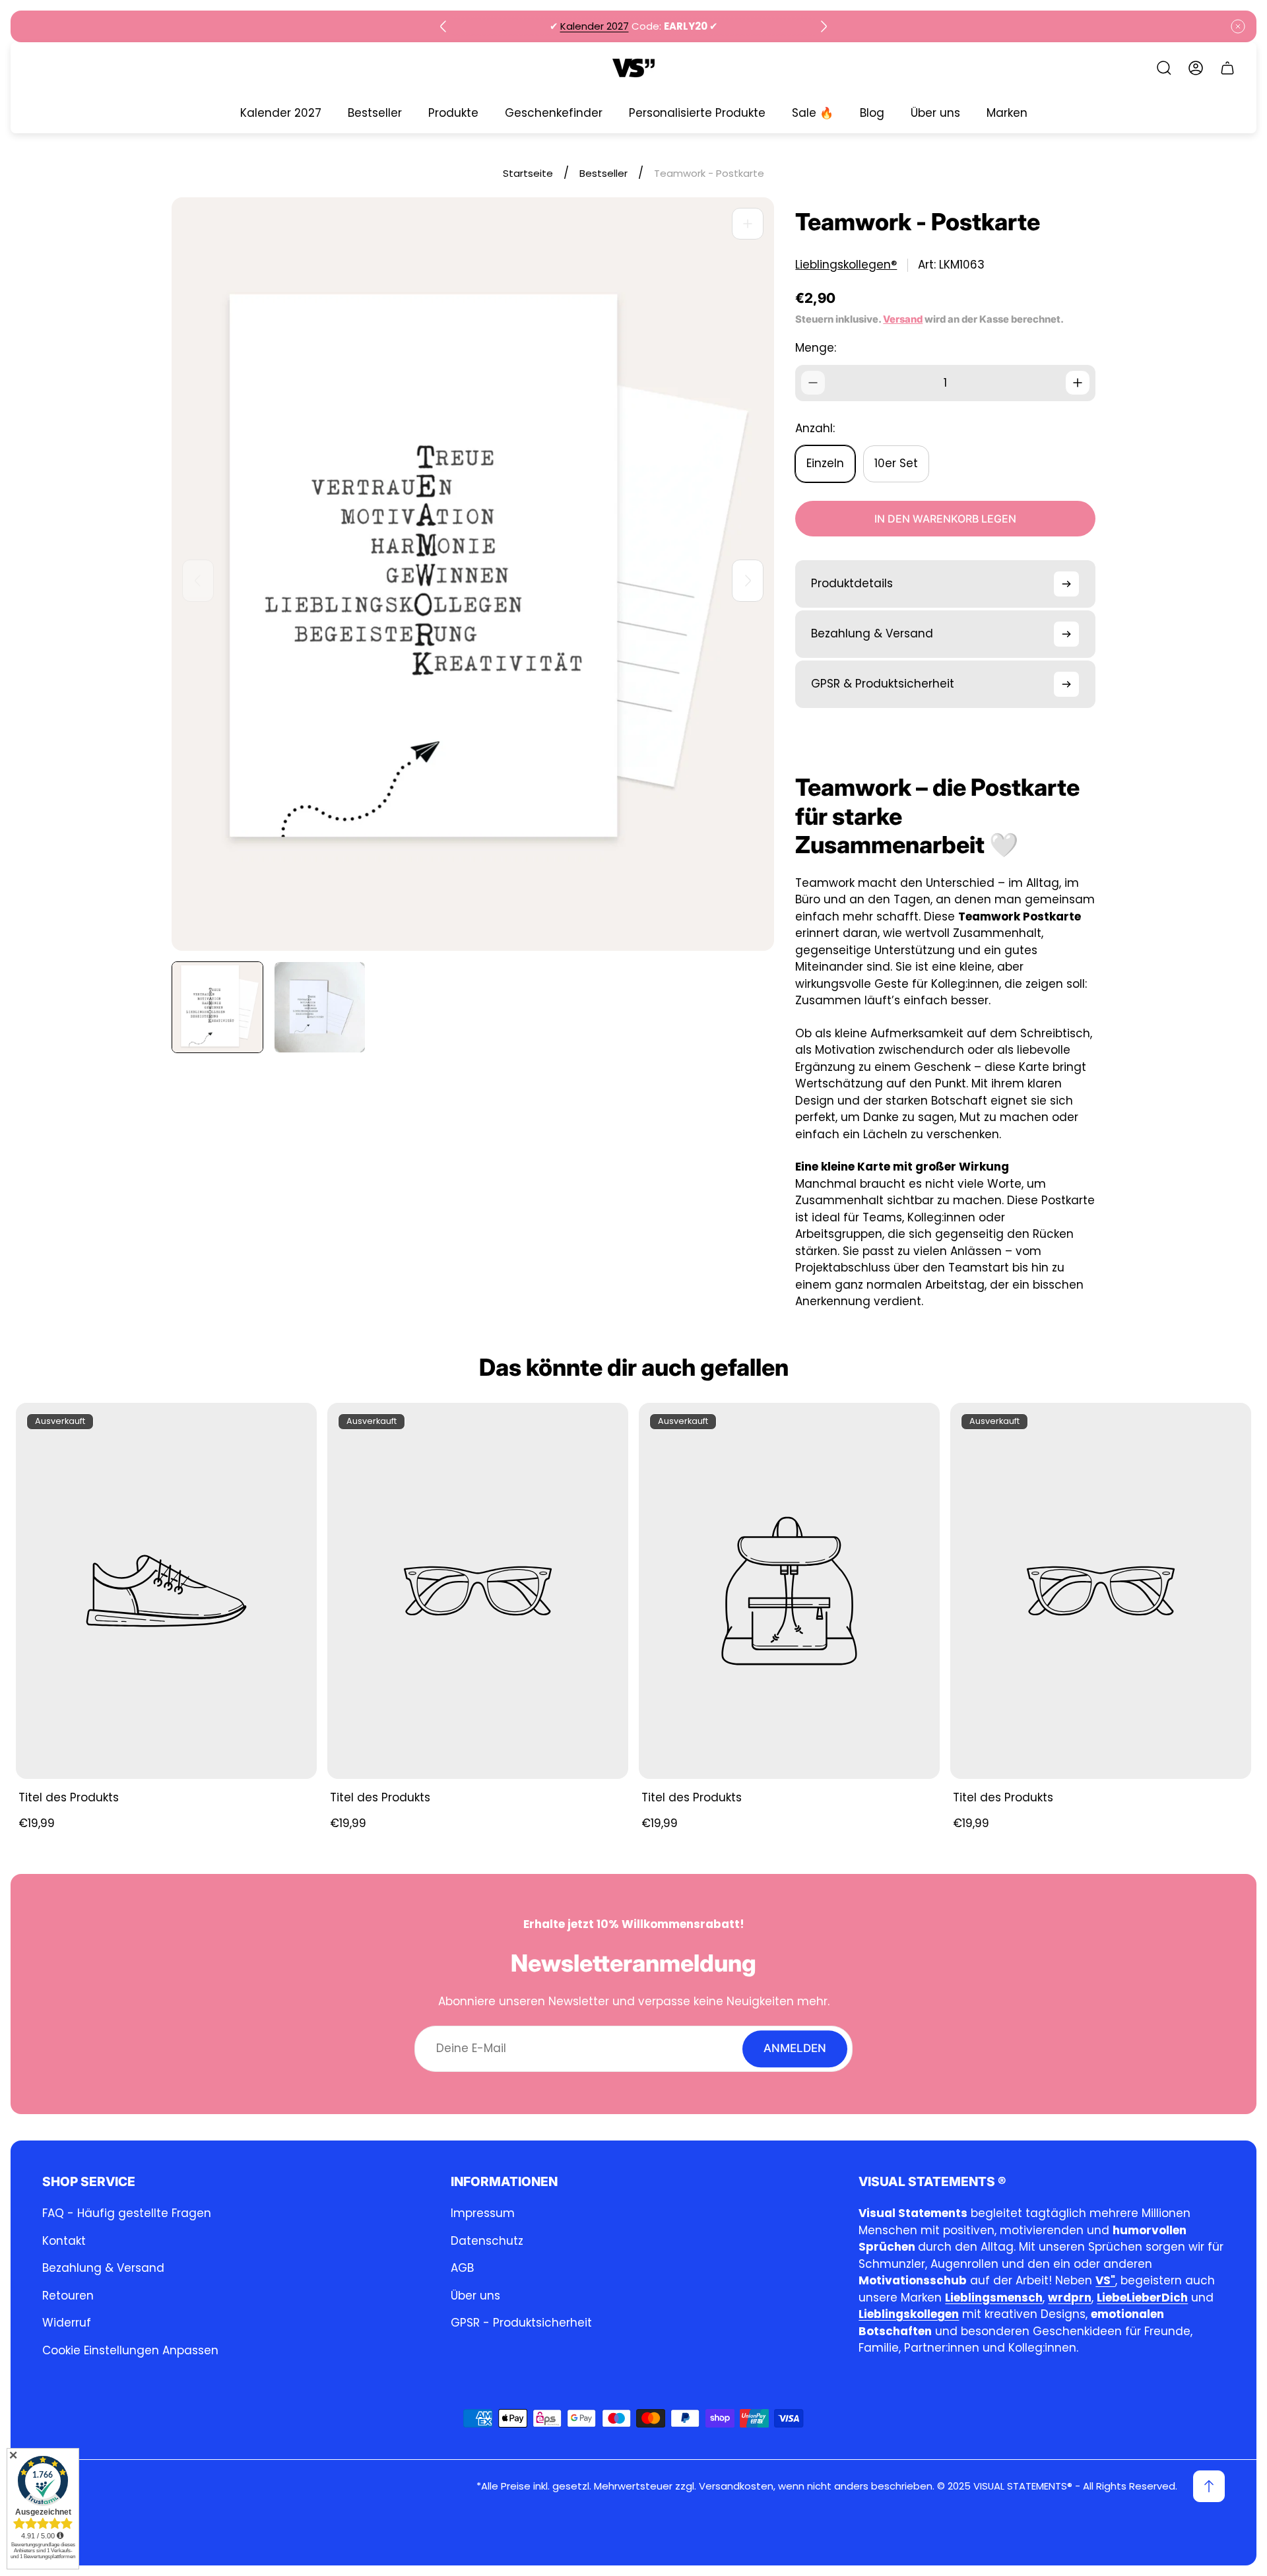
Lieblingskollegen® (846, 265)
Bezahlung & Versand (103, 2268)
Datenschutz (487, 2241)
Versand (903, 319)
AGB (462, 2268)
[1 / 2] (217, 1007)
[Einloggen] (1196, 68)
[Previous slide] (443, 26)
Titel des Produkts (69, 1797)
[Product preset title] (166, 1591)
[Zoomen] (748, 224)
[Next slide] (824, 26)
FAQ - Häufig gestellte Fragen (127, 2213)
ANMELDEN (795, 2048)
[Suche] (1164, 68)
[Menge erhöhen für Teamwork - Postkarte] (1078, 383)
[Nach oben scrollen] (1209, 2486)
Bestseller (603, 173)
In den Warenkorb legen (945, 519)
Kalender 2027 (595, 26)
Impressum (483, 2213)
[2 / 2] (320, 1007)
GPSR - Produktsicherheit (521, 2323)
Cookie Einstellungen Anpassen (130, 2350)
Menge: (816, 348)
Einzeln (825, 463)
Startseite (528, 173)
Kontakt (64, 2241)
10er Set (896, 463)
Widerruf (67, 2323)
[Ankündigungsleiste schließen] (1238, 26)
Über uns (475, 2296)
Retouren (68, 2296)
